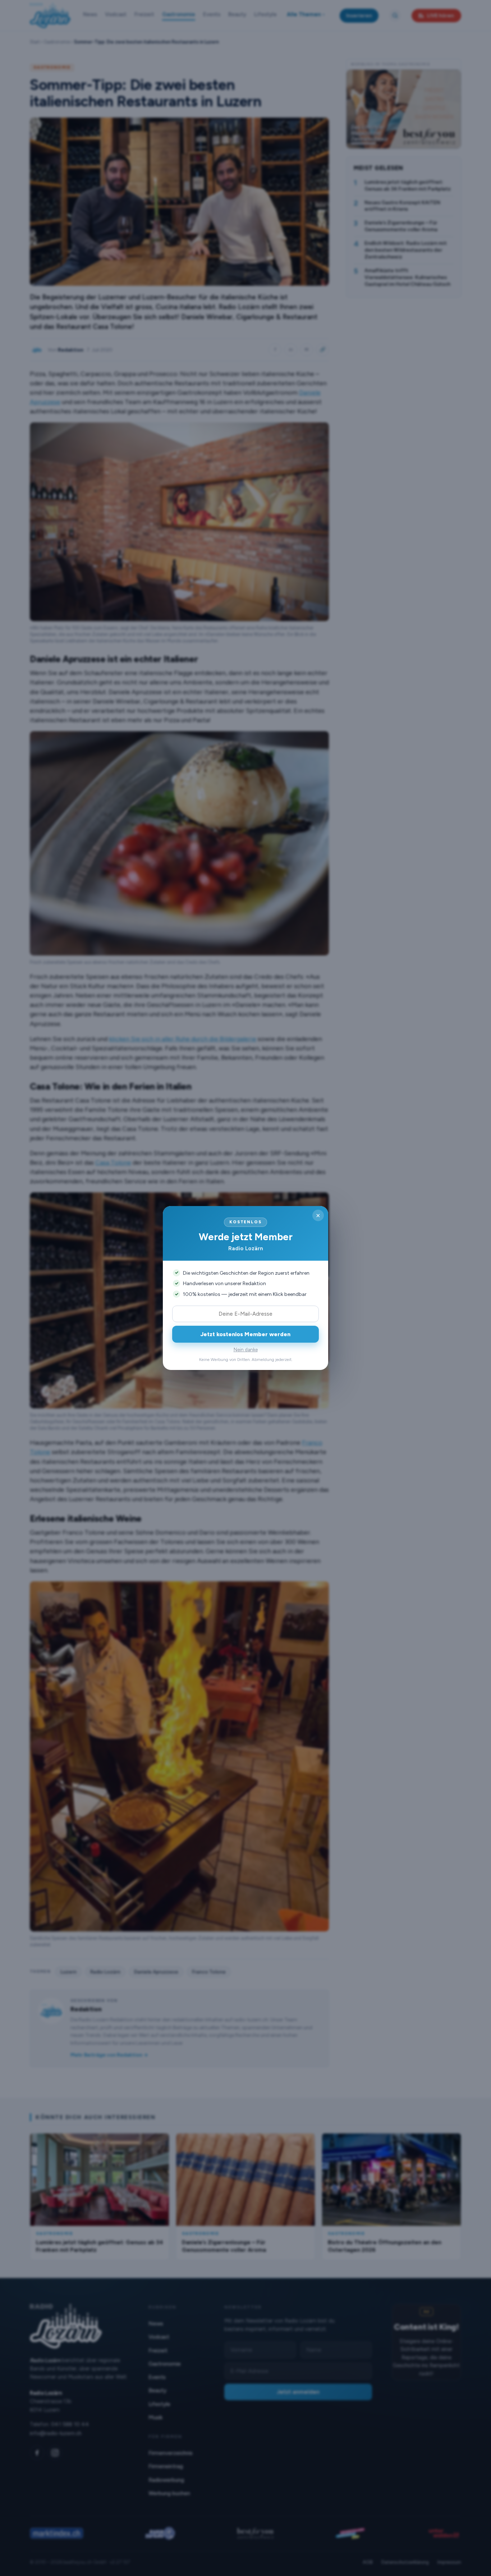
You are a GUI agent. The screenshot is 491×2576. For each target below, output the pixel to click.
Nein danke (246, 1350)
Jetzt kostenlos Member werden (245, 1334)
